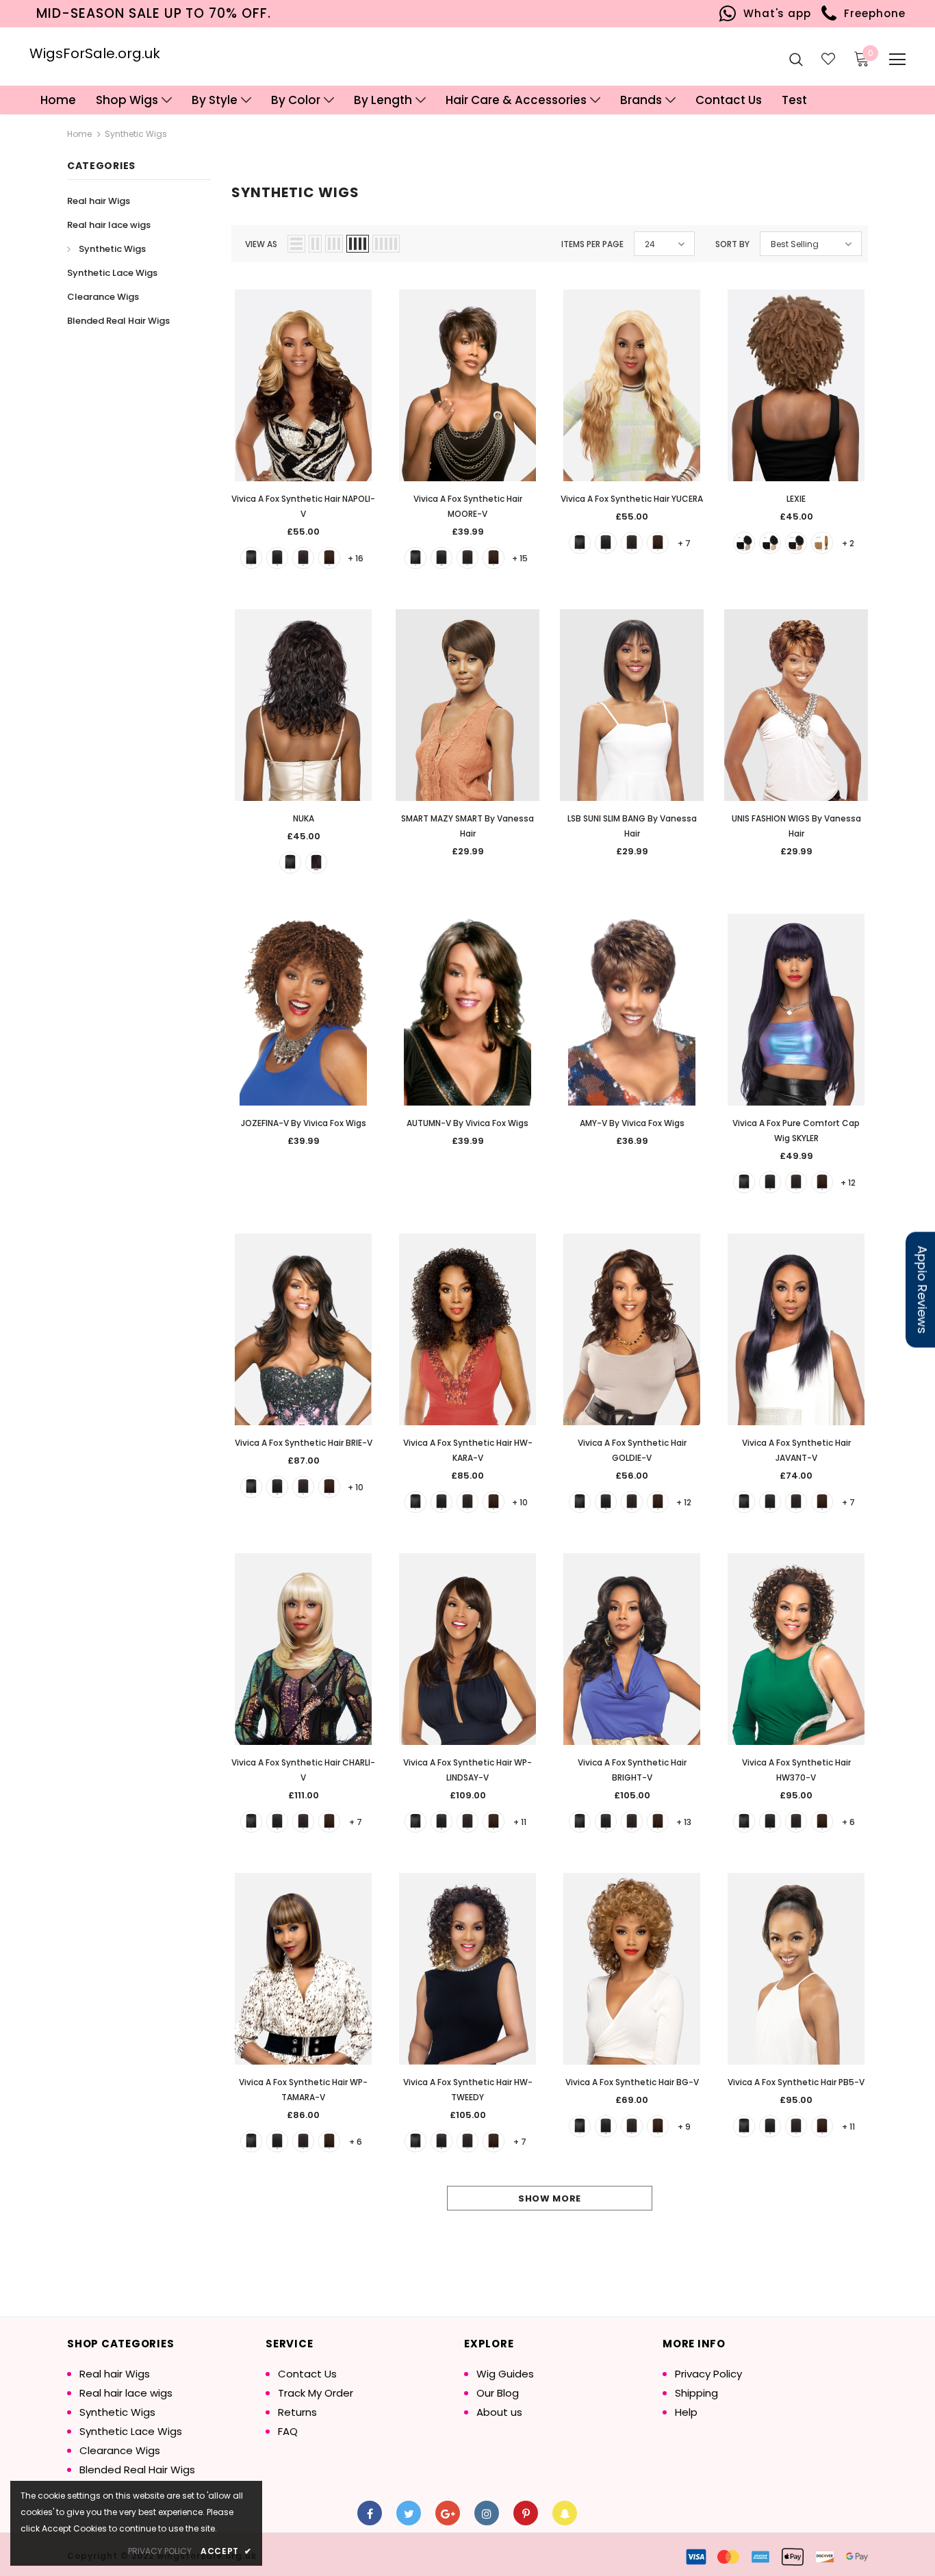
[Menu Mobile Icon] (897, 60)
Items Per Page (592, 244)
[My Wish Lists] (828, 59)
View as (261, 244)
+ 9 (684, 2127)
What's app (774, 13)
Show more (550, 2198)
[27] (822, 543)
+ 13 (684, 1822)
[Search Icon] (796, 59)
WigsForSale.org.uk (95, 53)
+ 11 (520, 1822)
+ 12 (848, 1183)
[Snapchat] (565, 2513)
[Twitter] (409, 2513)
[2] (303, 558)
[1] (251, 558)
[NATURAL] (316, 863)
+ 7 (684, 543)
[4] (329, 558)
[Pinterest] (526, 2513)
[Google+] (448, 2513)
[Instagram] (487, 2513)
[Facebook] (370, 2513)
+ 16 (356, 558)
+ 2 (848, 543)
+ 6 (848, 1822)
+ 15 (520, 558)
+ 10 (356, 1487)
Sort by (732, 244)
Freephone (871, 13)
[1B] (277, 558)
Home (79, 134)
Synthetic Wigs (136, 134)
